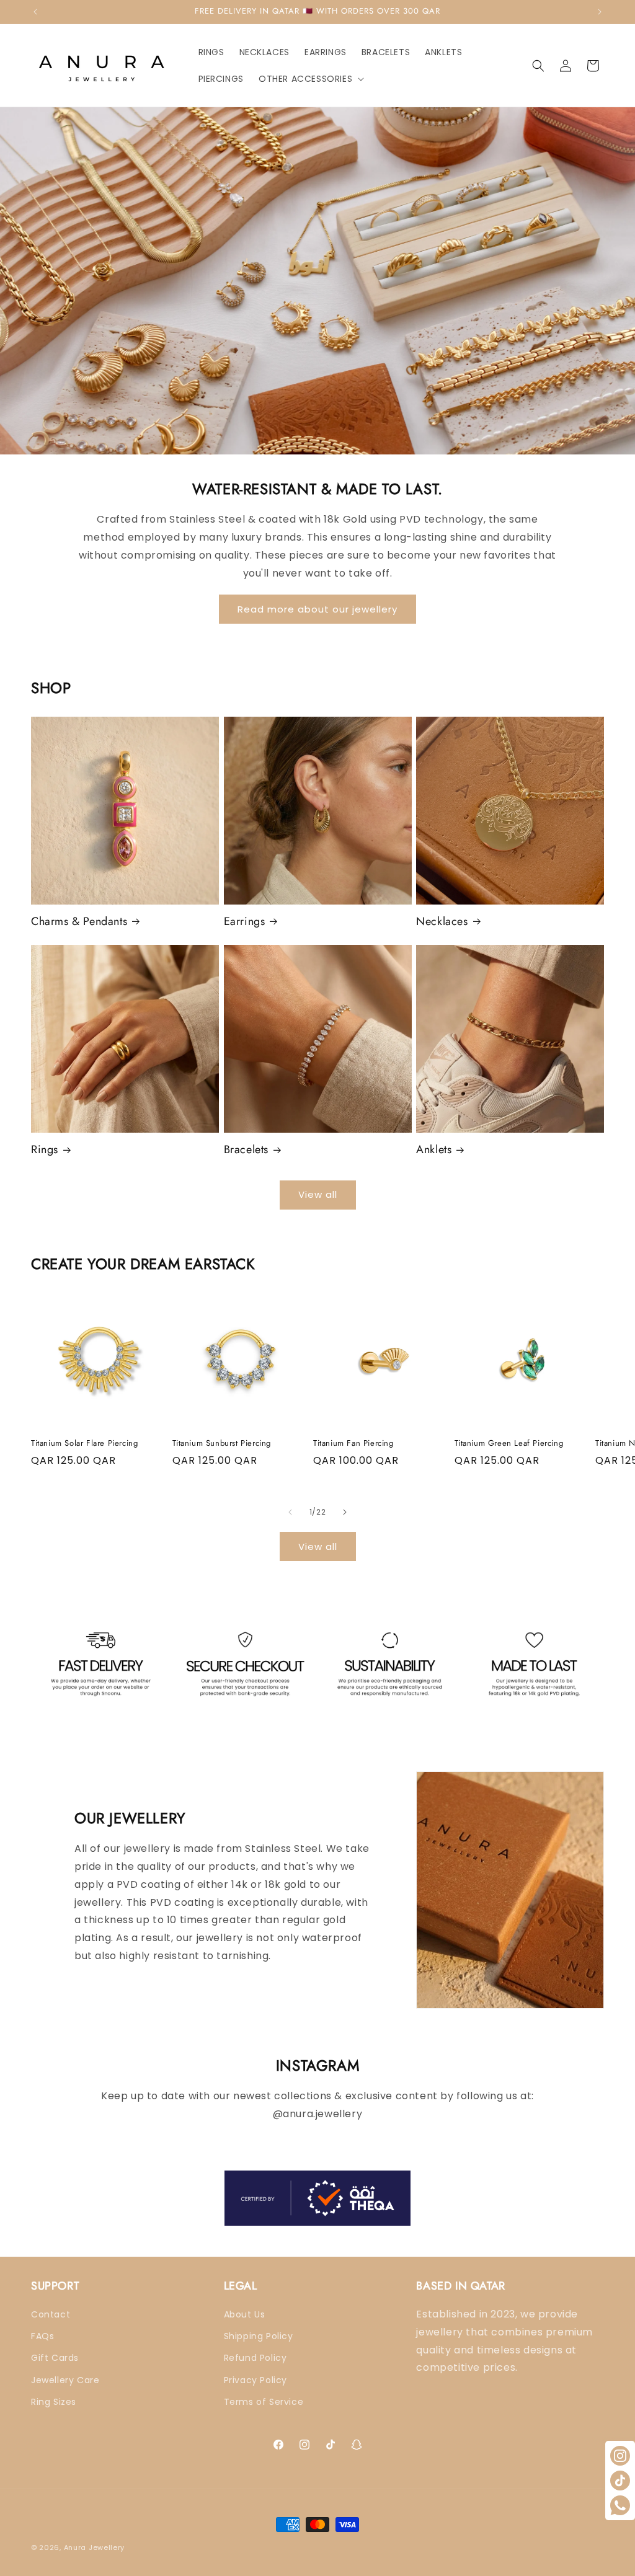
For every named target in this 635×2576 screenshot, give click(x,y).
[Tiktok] (620, 2481)
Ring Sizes (54, 2402)
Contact (51, 2314)
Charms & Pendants (79, 922)
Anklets (434, 1150)
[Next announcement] (600, 12)
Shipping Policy (259, 2336)
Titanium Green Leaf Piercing (509, 1444)
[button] (310, 79)
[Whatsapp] (620, 2505)
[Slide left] (290, 1512)
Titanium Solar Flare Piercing (84, 1444)
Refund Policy (255, 2358)
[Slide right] (345, 1512)
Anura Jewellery (95, 2547)
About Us (245, 2314)
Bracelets (246, 1150)
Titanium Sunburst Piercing (222, 1444)
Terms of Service (264, 2402)
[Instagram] (620, 2456)
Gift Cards (55, 2358)
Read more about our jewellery (317, 609)
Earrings (245, 922)
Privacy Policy (255, 2380)
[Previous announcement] (35, 12)
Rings (45, 1150)
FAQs (42, 2336)
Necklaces (442, 922)
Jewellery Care (65, 2380)
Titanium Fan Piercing (353, 1444)
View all (318, 1194)
